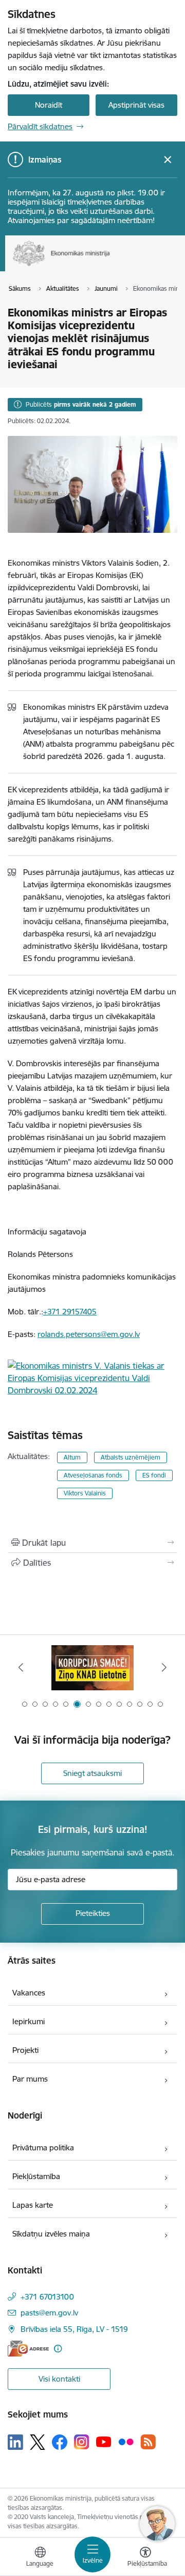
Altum (72, 1457)
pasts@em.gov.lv (49, 2313)
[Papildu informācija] (58, 2349)
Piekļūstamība (36, 2176)
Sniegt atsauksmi (92, 1773)
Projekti (25, 2050)
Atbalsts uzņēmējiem (131, 1457)
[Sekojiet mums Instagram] (82, 2442)
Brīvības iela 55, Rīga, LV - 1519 (74, 2329)
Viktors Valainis (85, 1493)
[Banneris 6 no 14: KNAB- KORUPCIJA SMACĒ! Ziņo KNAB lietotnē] (92, 1668)
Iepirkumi (29, 2021)
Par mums (30, 2079)
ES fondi (154, 1475)
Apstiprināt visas (136, 105)
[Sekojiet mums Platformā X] (38, 2442)
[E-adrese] (28, 2349)
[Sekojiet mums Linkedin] (15, 2442)
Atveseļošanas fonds (93, 1475)
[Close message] (168, 160)
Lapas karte (33, 2205)
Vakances (29, 1993)
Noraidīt (49, 105)
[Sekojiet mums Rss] (148, 2442)
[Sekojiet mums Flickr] (126, 2442)
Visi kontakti (59, 2379)
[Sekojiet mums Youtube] (104, 2442)
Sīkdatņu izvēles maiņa (51, 2234)
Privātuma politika (43, 2148)
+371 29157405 (70, 1312)
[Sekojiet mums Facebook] (60, 2442)
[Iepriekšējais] (21, 1667)
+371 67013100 (47, 2297)
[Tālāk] (164, 1667)
